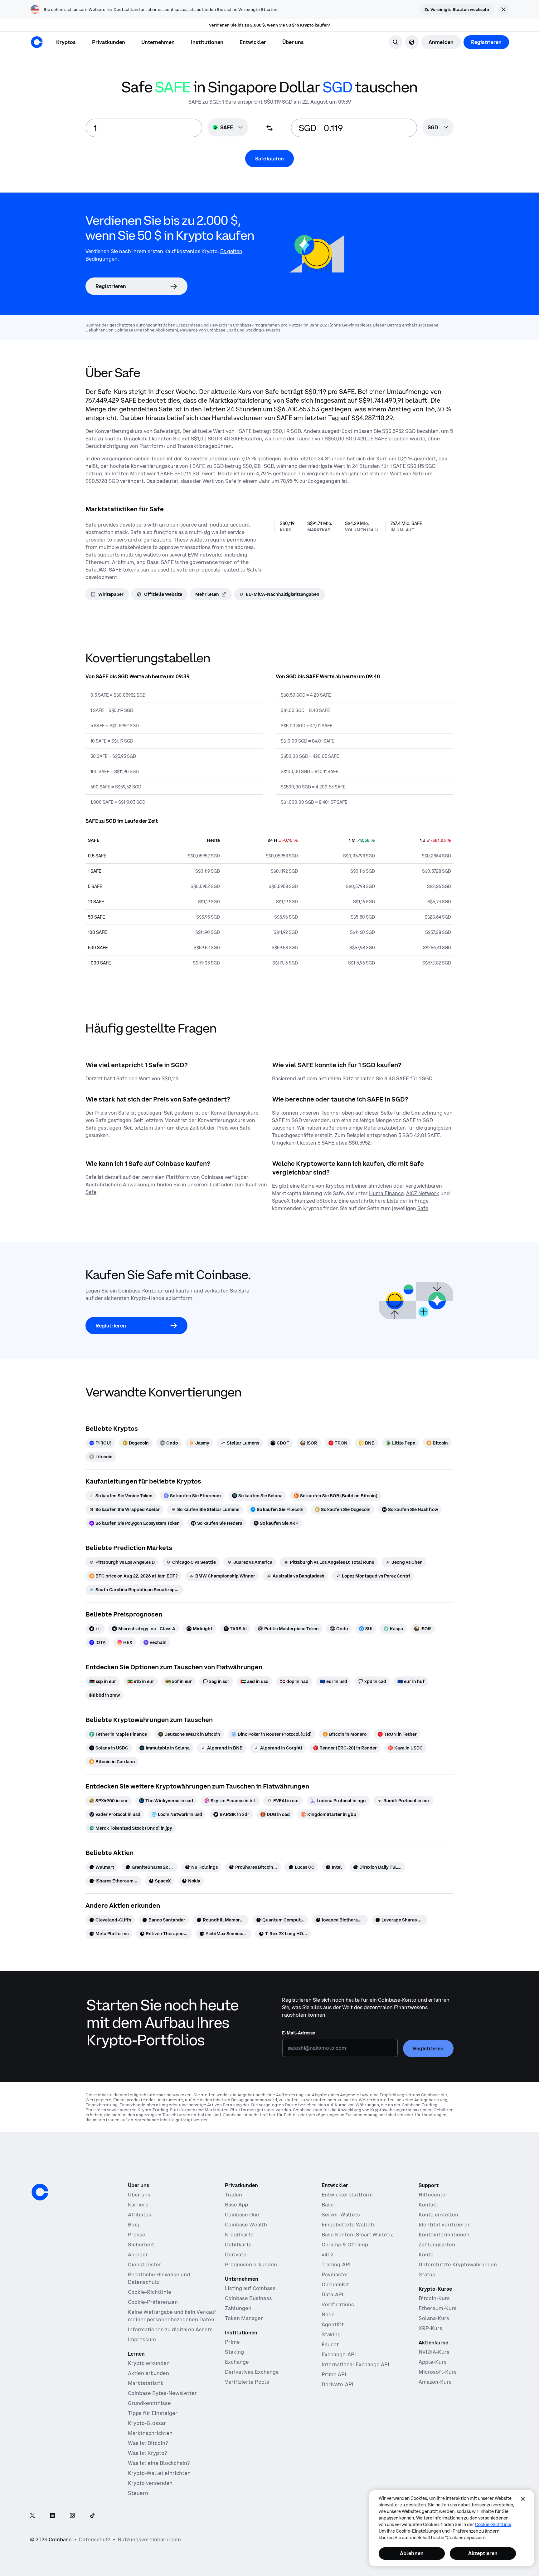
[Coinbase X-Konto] (32, 2516)
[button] (109, 42)
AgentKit (333, 2324)
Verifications (338, 2304)
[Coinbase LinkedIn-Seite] (52, 2516)
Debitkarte (238, 2245)
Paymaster (335, 2274)
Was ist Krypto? (147, 2453)
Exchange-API (339, 2354)
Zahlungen (238, 2308)
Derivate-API (337, 2384)
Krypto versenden (150, 2483)
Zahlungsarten (437, 2245)
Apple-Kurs (433, 2362)
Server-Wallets (341, 2215)
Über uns (139, 2195)
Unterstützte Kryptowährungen (458, 2264)
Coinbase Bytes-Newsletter (162, 2393)
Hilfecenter (433, 2195)
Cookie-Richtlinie (150, 2292)
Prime (232, 2342)
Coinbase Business (248, 2298)
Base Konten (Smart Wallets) (358, 2235)
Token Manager (244, 2318)
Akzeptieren (483, 2553)
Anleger (138, 2255)
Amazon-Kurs (435, 2382)
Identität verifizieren (445, 2225)
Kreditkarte (239, 2235)
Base (328, 2205)
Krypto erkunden (149, 2363)
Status (427, 2274)
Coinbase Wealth (246, 2225)
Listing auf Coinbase (250, 2288)
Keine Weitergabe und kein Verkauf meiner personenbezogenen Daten (172, 2316)
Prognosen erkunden (251, 2264)
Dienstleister (145, 2264)
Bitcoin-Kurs (434, 2298)
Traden (233, 2195)
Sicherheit (141, 2245)
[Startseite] (37, 42)
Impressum (142, 2339)
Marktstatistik (146, 2383)
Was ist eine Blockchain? (159, 2463)
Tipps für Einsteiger (153, 2413)
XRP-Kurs (430, 2328)
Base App (236, 2205)
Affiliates (140, 2215)
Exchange (237, 2362)
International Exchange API (355, 2364)
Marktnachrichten (150, 2433)
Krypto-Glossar (147, 2423)
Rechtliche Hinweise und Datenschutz (159, 2278)
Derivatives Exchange (252, 2372)
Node (328, 2314)
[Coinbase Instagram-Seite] (72, 2516)
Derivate (236, 2255)
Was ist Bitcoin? (148, 2443)
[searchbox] (438, 128)
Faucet (330, 2344)
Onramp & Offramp (345, 2245)
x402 (328, 2255)
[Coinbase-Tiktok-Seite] (92, 2516)
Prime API (334, 2374)
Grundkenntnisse (149, 2403)
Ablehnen (412, 2553)
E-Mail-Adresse (299, 2033)
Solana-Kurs (434, 2318)
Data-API (333, 2294)
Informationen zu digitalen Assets (170, 2329)
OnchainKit (335, 2284)
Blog (134, 2225)
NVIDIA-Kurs (434, 2352)
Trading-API (336, 2264)
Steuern (138, 2493)
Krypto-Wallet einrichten (159, 2473)
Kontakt (428, 2205)
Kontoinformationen (444, 2235)
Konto (426, 2255)
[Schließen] (523, 2499)
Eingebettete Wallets (349, 2225)
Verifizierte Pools (247, 2382)
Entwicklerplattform (347, 2195)
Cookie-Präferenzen (153, 2302)
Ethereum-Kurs (438, 2308)
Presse (137, 2235)
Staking (234, 2352)
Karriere (138, 2205)
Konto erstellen (438, 2215)
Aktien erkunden (148, 2373)
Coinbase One (242, 2215)
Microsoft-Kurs (438, 2372)
